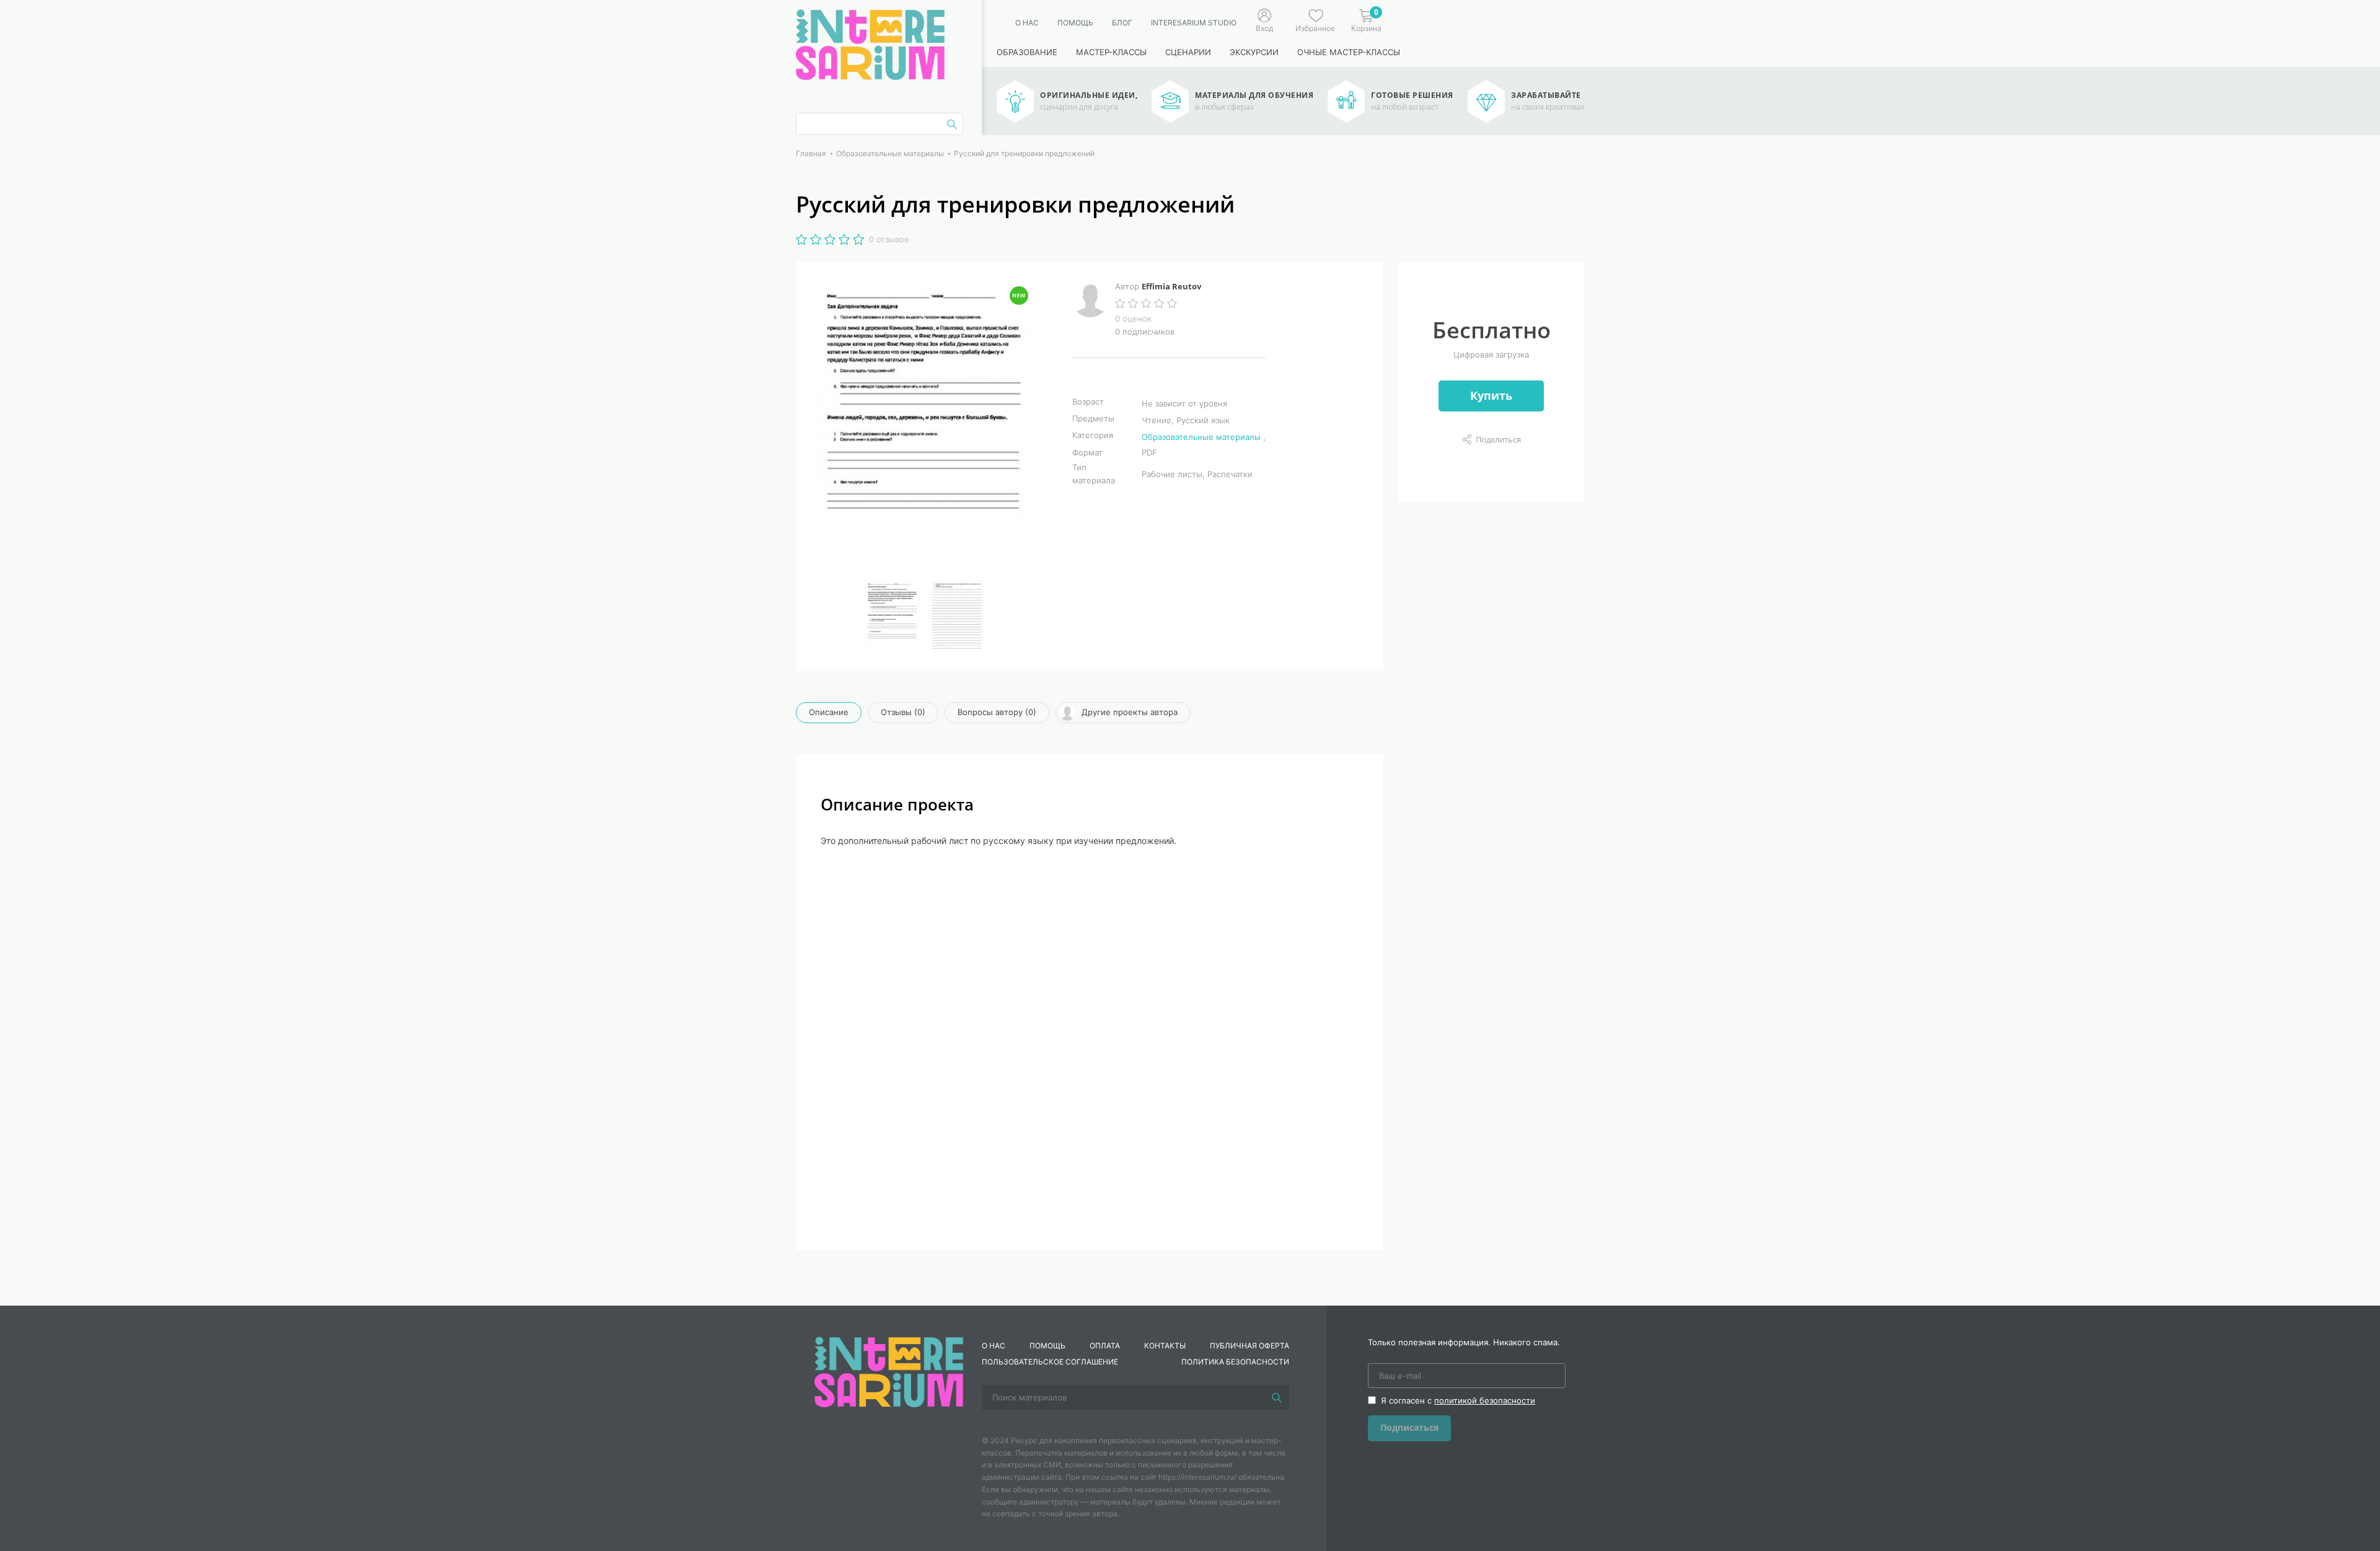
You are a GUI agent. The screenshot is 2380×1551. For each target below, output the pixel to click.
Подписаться (1409, 1427)
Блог (1122, 23)
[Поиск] (1277, 1397)
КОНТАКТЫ (1165, 1346)
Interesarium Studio (1194, 23)
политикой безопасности (1485, 1400)
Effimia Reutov (1171, 286)
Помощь (1075, 23)
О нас (1027, 23)
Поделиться (1498, 439)
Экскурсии (1254, 52)
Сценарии (1188, 52)
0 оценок (1133, 319)
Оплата (1105, 1346)
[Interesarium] (889, 1371)
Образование (1027, 52)
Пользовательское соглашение (1050, 1362)
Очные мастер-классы (1349, 52)
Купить (1491, 395)
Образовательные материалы (1201, 437)
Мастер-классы (1111, 52)
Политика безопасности (1235, 1362)
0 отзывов (889, 239)
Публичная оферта (1249, 1346)
